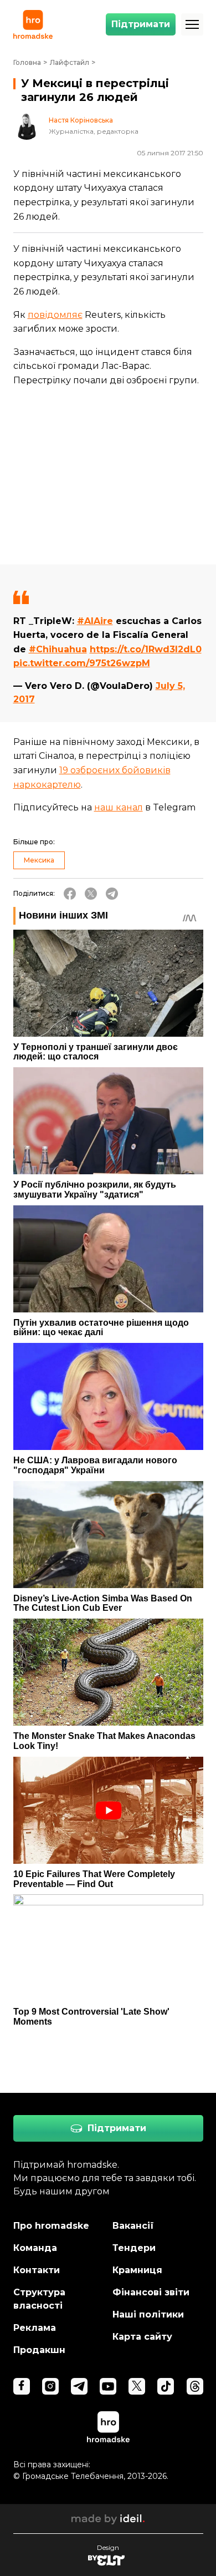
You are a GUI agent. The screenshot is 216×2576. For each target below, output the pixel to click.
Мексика (39, 860)
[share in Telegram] (112, 894)
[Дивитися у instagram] (50, 2386)
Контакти (37, 2270)
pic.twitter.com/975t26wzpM (82, 663)
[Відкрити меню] (192, 24)
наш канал (119, 807)
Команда (35, 2248)
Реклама (35, 2328)
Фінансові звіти (151, 2292)
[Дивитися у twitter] (137, 2386)
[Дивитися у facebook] (22, 2386)
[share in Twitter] (91, 894)
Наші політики (148, 2314)
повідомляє (55, 315)
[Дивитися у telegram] (79, 2386)
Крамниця (137, 2270)
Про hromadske (51, 2226)
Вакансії (133, 2226)
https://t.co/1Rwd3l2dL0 (146, 649)
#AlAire (95, 621)
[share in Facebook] (70, 894)
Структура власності (39, 2299)
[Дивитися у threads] (195, 2386)
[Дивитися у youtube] (108, 2386)
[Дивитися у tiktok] (166, 2386)
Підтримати (141, 24)
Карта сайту (142, 2337)
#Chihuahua (58, 649)
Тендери (134, 2248)
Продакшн (39, 2350)
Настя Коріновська (81, 120)
